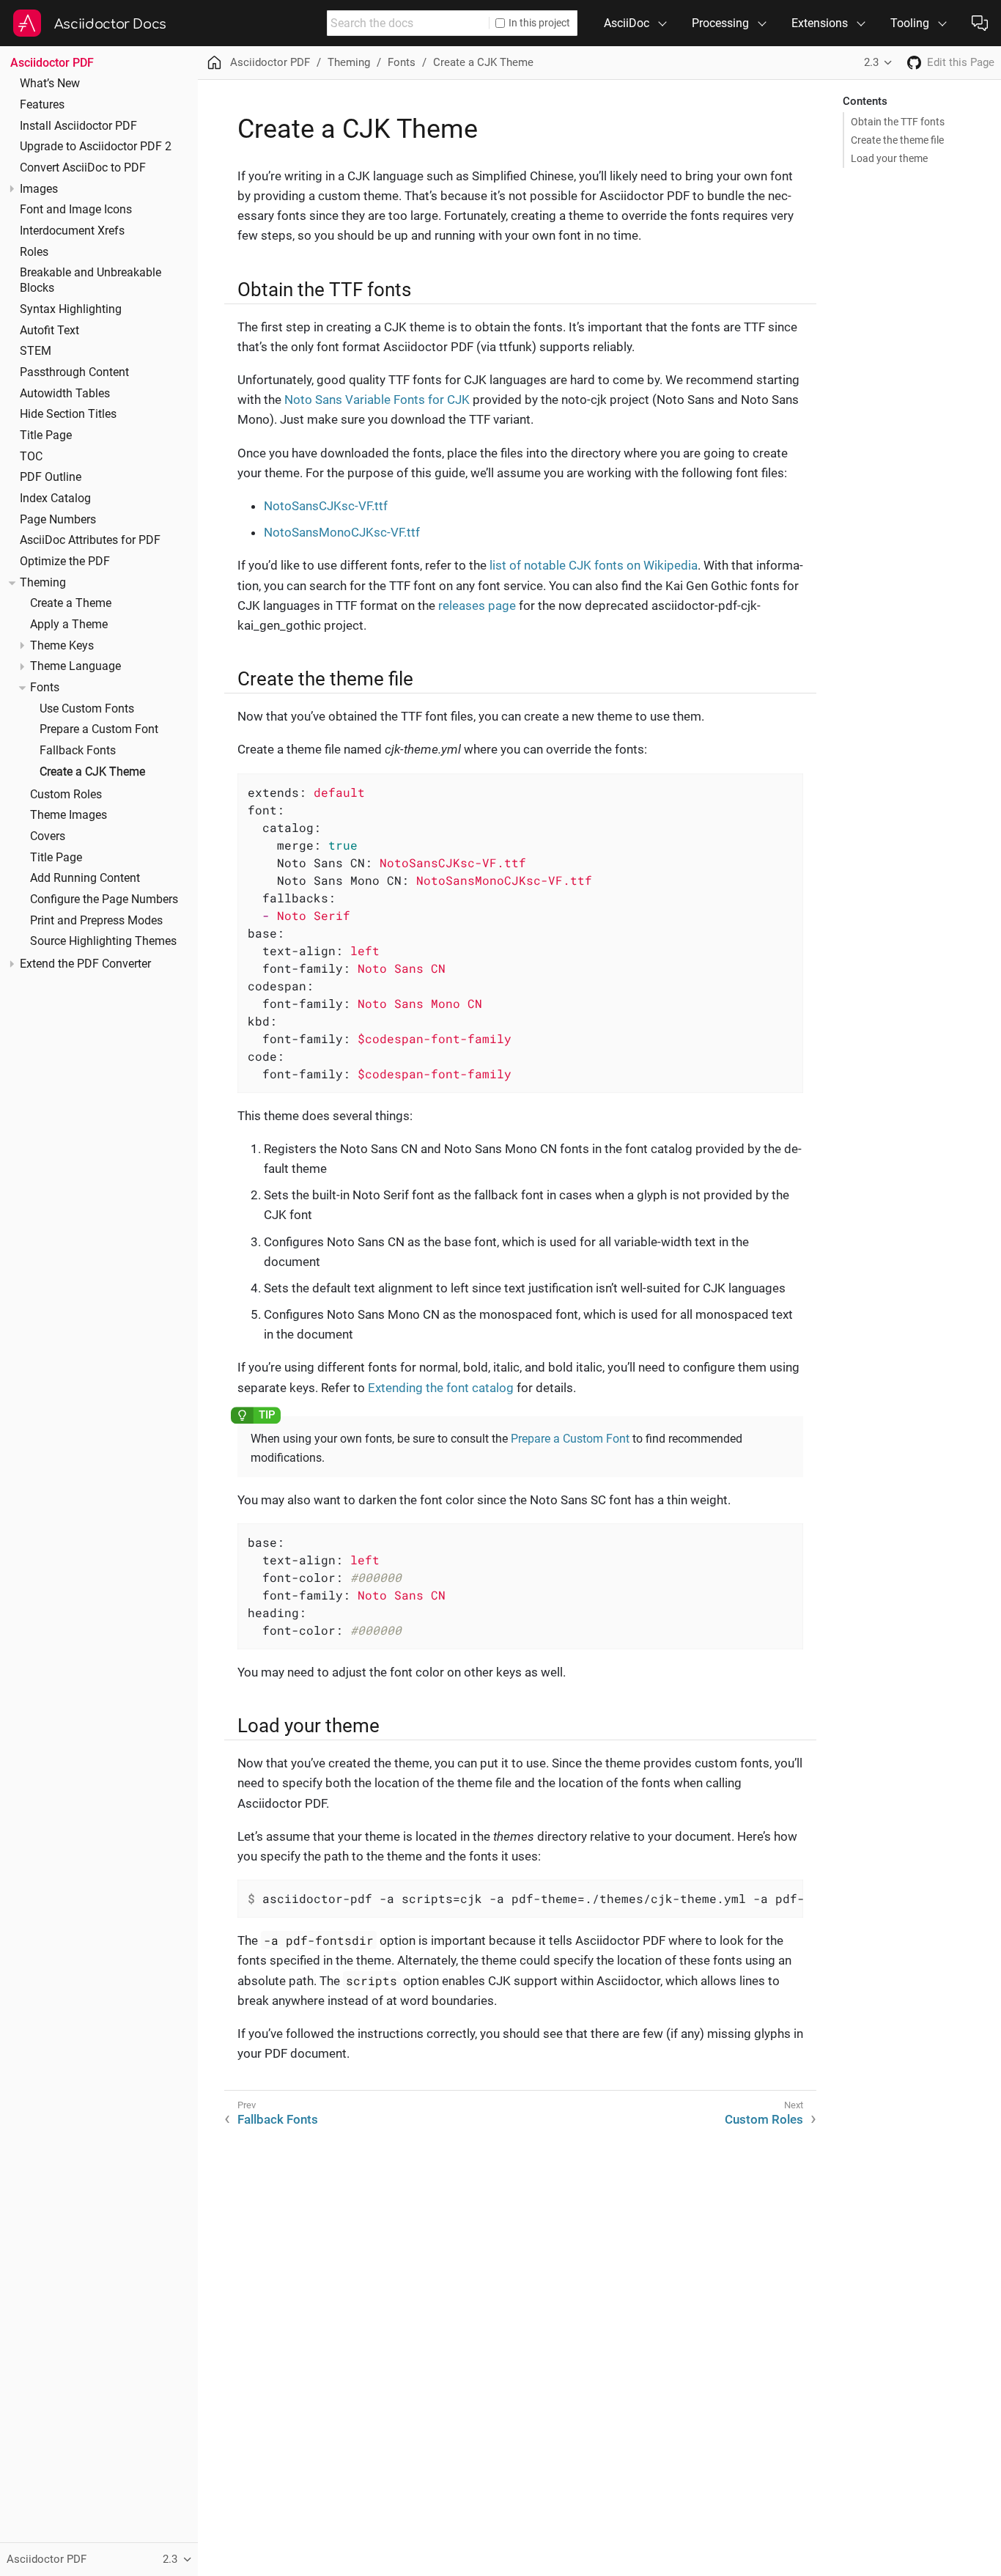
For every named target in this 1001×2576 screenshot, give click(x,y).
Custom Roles (66, 795)
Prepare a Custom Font (99, 729)
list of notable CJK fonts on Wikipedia (594, 565)
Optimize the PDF (65, 562)
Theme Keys (62, 646)
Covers (48, 836)
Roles (34, 252)
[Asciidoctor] (27, 23)
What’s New (50, 84)
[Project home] (914, 63)
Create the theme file (897, 140)
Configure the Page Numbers (104, 899)
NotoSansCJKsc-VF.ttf (326, 506)
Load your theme (889, 158)
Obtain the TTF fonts (898, 122)
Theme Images (69, 815)
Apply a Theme (69, 625)
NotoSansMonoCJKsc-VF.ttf (342, 532)
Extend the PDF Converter (85, 964)
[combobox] (408, 23)
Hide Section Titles (68, 414)
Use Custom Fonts (87, 709)
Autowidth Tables (65, 394)
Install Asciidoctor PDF (78, 126)
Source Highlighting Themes (103, 941)
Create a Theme (71, 603)
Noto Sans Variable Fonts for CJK (377, 400)
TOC (31, 457)
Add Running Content (85, 878)
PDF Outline (51, 477)
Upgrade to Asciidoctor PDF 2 (96, 147)
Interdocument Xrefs (72, 231)
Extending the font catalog (441, 1388)
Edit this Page (961, 62)
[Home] (214, 63)
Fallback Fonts (78, 751)
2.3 (871, 62)
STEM (36, 351)
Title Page (46, 435)
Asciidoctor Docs (110, 24)
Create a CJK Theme (92, 772)
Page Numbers (58, 520)
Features (42, 105)
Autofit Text (49, 331)
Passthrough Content (74, 372)
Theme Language (75, 666)
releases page (477, 606)
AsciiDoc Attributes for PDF (90, 540)
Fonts (45, 688)
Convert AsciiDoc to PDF (83, 168)
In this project (539, 23)
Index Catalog (55, 498)
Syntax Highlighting (71, 309)
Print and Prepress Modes (96, 921)
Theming (43, 583)
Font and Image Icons (76, 210)
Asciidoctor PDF (52, 63)
